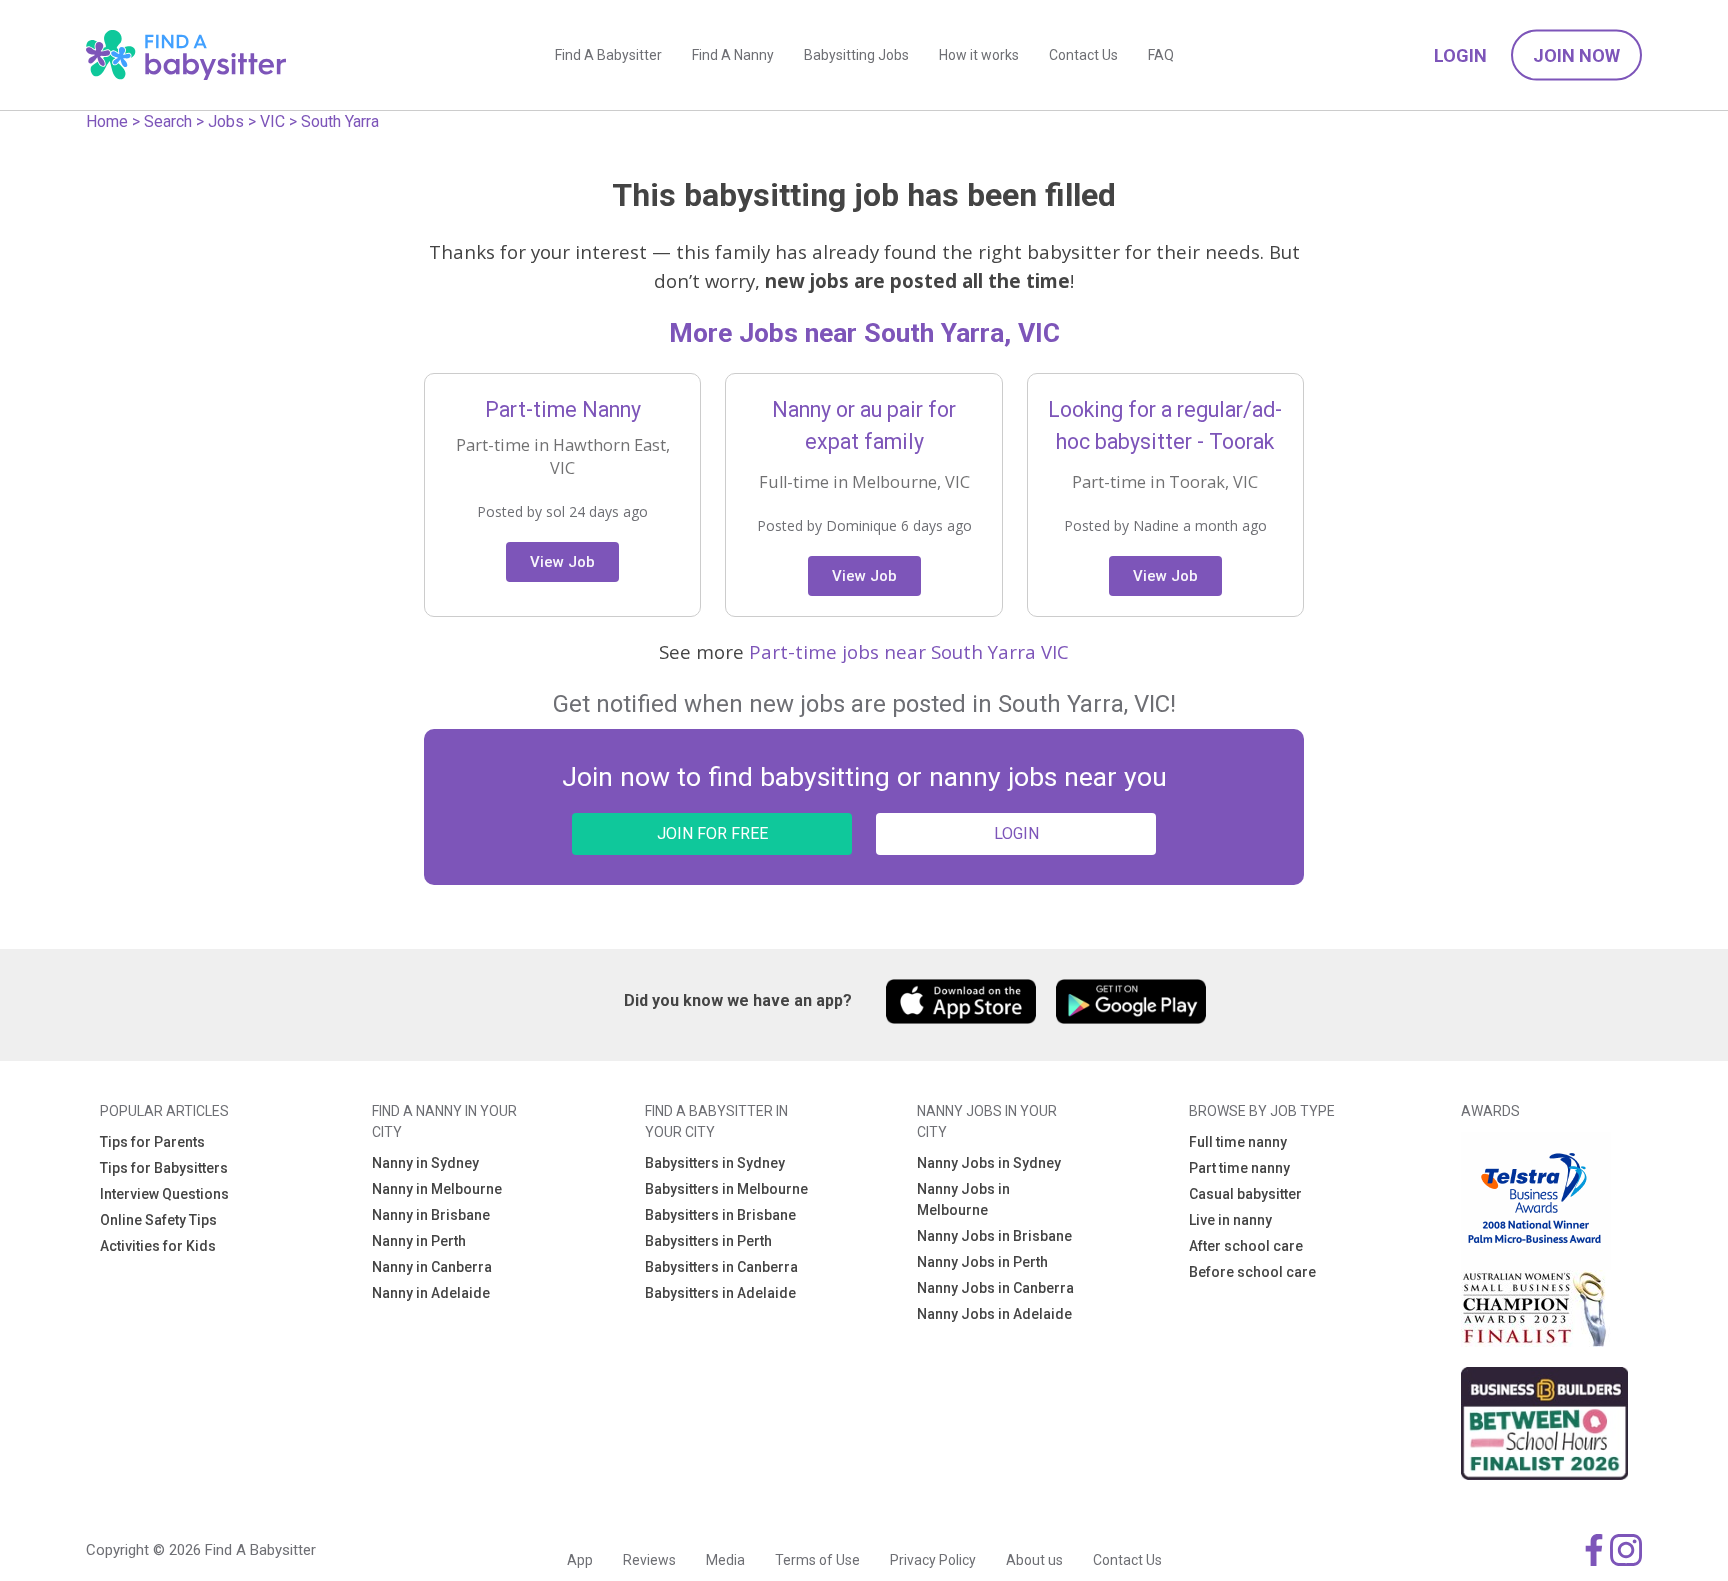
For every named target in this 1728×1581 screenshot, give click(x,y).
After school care (1246, 1246)
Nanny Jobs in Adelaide (994, 1314)
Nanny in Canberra (432, 1267)
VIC (272, 121)
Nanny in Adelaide (431, 1293)
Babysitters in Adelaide (720, 1293)
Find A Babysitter (608, 55)
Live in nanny (1230, 1220)
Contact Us (1083, 55)
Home (107, 121)
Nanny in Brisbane (431, 1215)
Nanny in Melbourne (437, 1189)
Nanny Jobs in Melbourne (963, 1199)
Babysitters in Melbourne (726, 1189)
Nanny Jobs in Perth (982, 1262)
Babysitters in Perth (708, 1241)
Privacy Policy (933, 1560)
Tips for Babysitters (164, 1168)
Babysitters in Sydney (715, 1163)
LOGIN (1016, 833)
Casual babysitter (1245, 1194)
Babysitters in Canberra (721, 1267)
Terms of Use (817, 1560)
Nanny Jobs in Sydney (989, 1163)
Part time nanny (1239, 1168)
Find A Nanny (733, 55)
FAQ (1161, 55)
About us (1034, 1560)
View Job (562, 562)
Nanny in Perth (419, 1241)
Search (168, 121)
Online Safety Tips (158, 1220)
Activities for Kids (158, 1246)
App (580, 1560)
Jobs (226, 121)
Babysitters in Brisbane (720, 1215)
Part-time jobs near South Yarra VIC (909, 651)
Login (1460, 55)
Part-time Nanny (563, 409)
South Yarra (340, 121)
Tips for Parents (152, 1142)
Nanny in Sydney (425, 1163)
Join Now (1576, 55)
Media (725, 1560)
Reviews (649, 1560)
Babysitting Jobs (856, 55)
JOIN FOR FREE (712, 833)
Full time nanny (1238, 1142)
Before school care (1252, 1272)
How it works (979, 55)
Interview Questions (164, 1194)
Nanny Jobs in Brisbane (994, 1236)
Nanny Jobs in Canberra (995, 1288)
